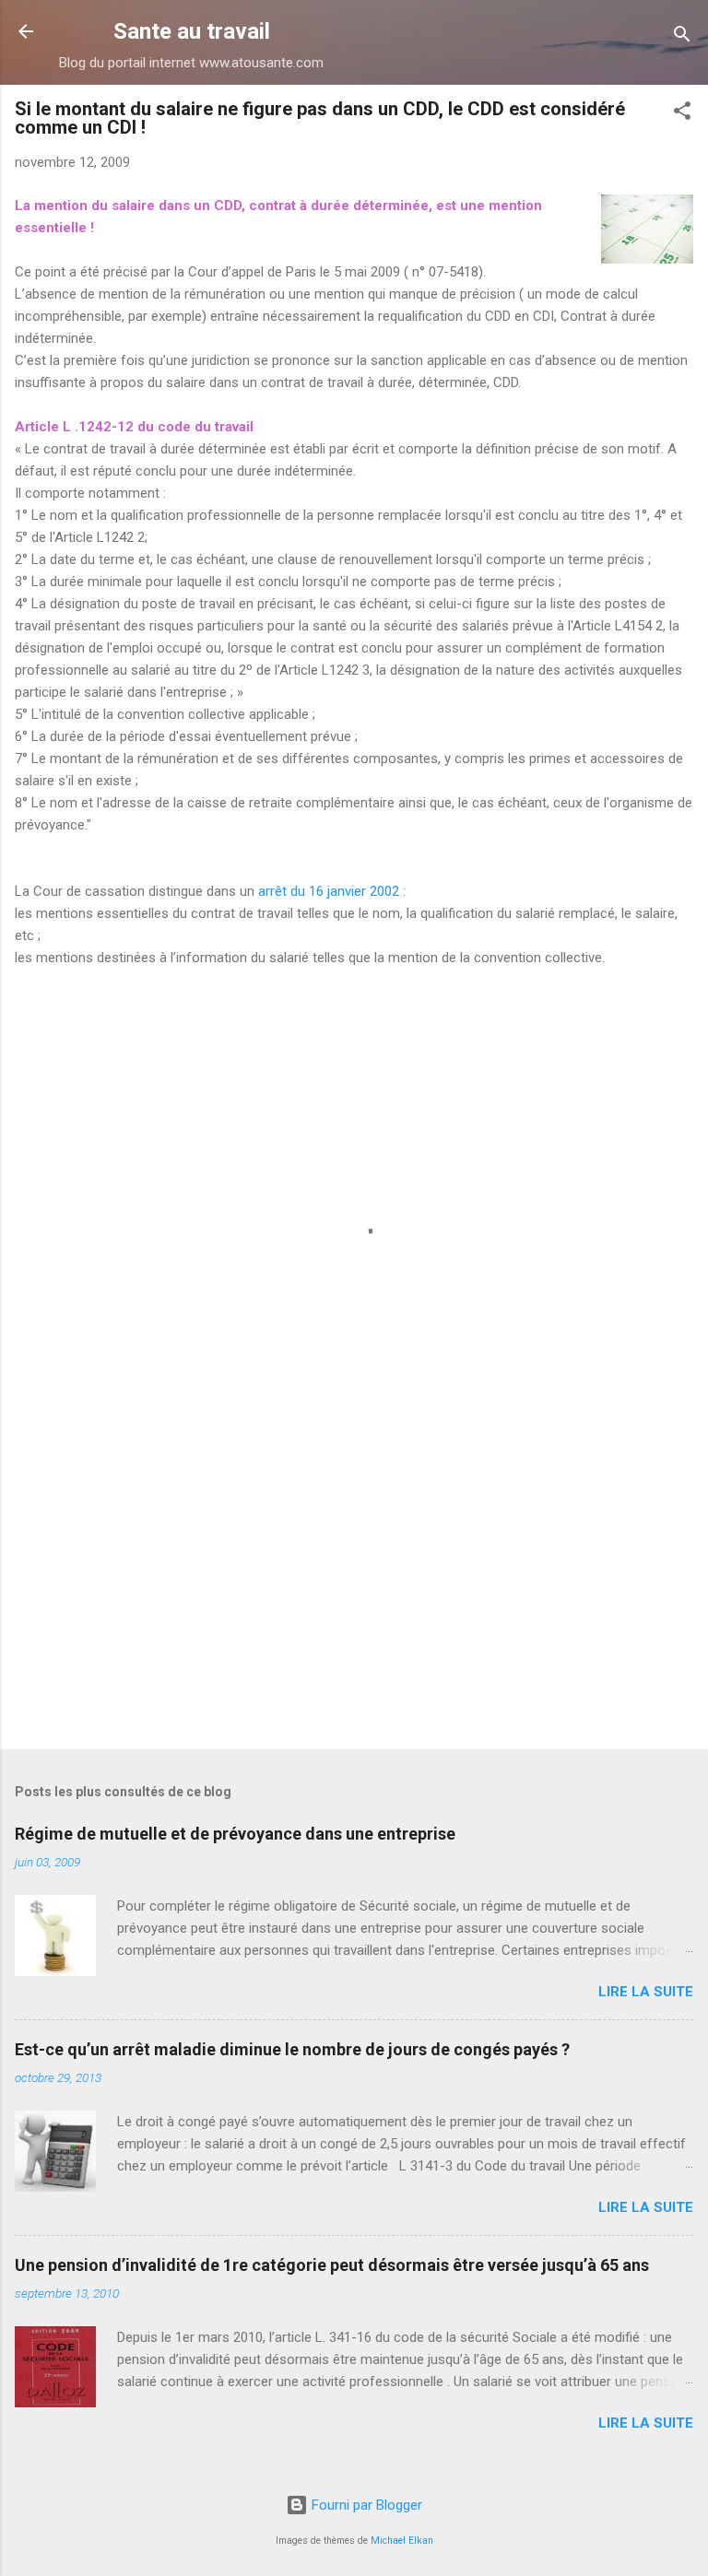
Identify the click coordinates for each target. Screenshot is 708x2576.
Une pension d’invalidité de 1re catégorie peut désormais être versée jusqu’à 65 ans (332, 2265)
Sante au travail (192, 31)
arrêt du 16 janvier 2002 (330, 891)
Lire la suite (646, 1992)
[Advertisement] (354, 1591)
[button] (682, 114)
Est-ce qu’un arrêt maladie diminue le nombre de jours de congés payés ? (292, 2049)
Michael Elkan (402, 2541)
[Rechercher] (682, 37)
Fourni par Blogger (365, 2505)
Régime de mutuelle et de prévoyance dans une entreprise (235, 1834)
